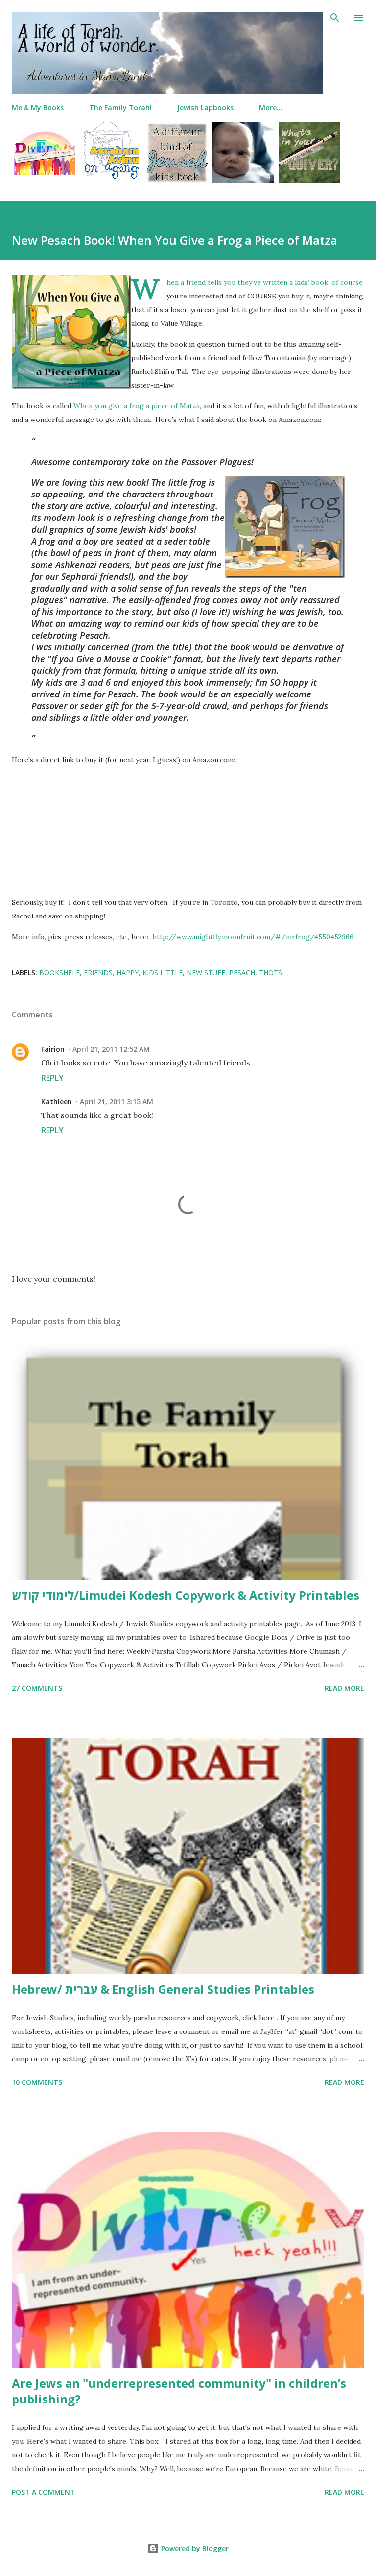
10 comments (37, 2082)
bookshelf (59, 973)
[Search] (335, 18)
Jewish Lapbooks (205, 108)
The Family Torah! (120, 108)
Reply (52, 1078)
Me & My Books (38, 108)
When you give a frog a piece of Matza (137, 406)
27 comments (37, 1688)
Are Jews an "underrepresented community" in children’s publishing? (179, 2391)
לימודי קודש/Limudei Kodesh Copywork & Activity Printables (186, 1595)
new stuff (206, 973)
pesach (242, 973)
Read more (344, 1688)
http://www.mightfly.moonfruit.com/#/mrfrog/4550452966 (253, 937)
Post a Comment (43, 2492)
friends (98, 973)
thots (270, 973)
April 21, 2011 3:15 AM (117, 1102)
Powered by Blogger (194, 2548)
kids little (163, 973)
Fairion (53, 1049)
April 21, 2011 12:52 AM (111, 1049)
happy (128, 973)
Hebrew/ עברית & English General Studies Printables (163, 1989)
